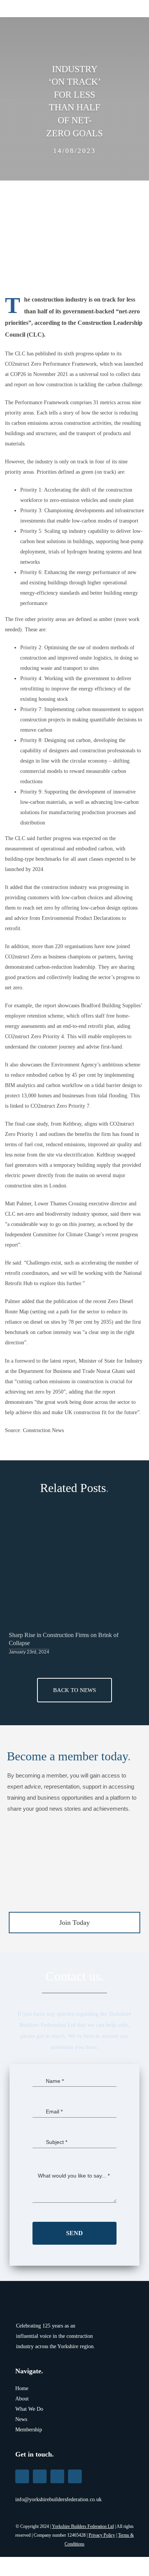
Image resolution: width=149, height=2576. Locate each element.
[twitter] (40, 2476)
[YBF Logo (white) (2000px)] (38, 2299)
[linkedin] (22, 2476)
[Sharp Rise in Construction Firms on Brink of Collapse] (74, 1577)
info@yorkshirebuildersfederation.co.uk (58, 2499)
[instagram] (75, 2476)
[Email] (118, 1447)
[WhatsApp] (104, 1447)
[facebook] (57, 2476)
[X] (77, 1447)
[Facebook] (63, 1447)
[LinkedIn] (91, 1447)
